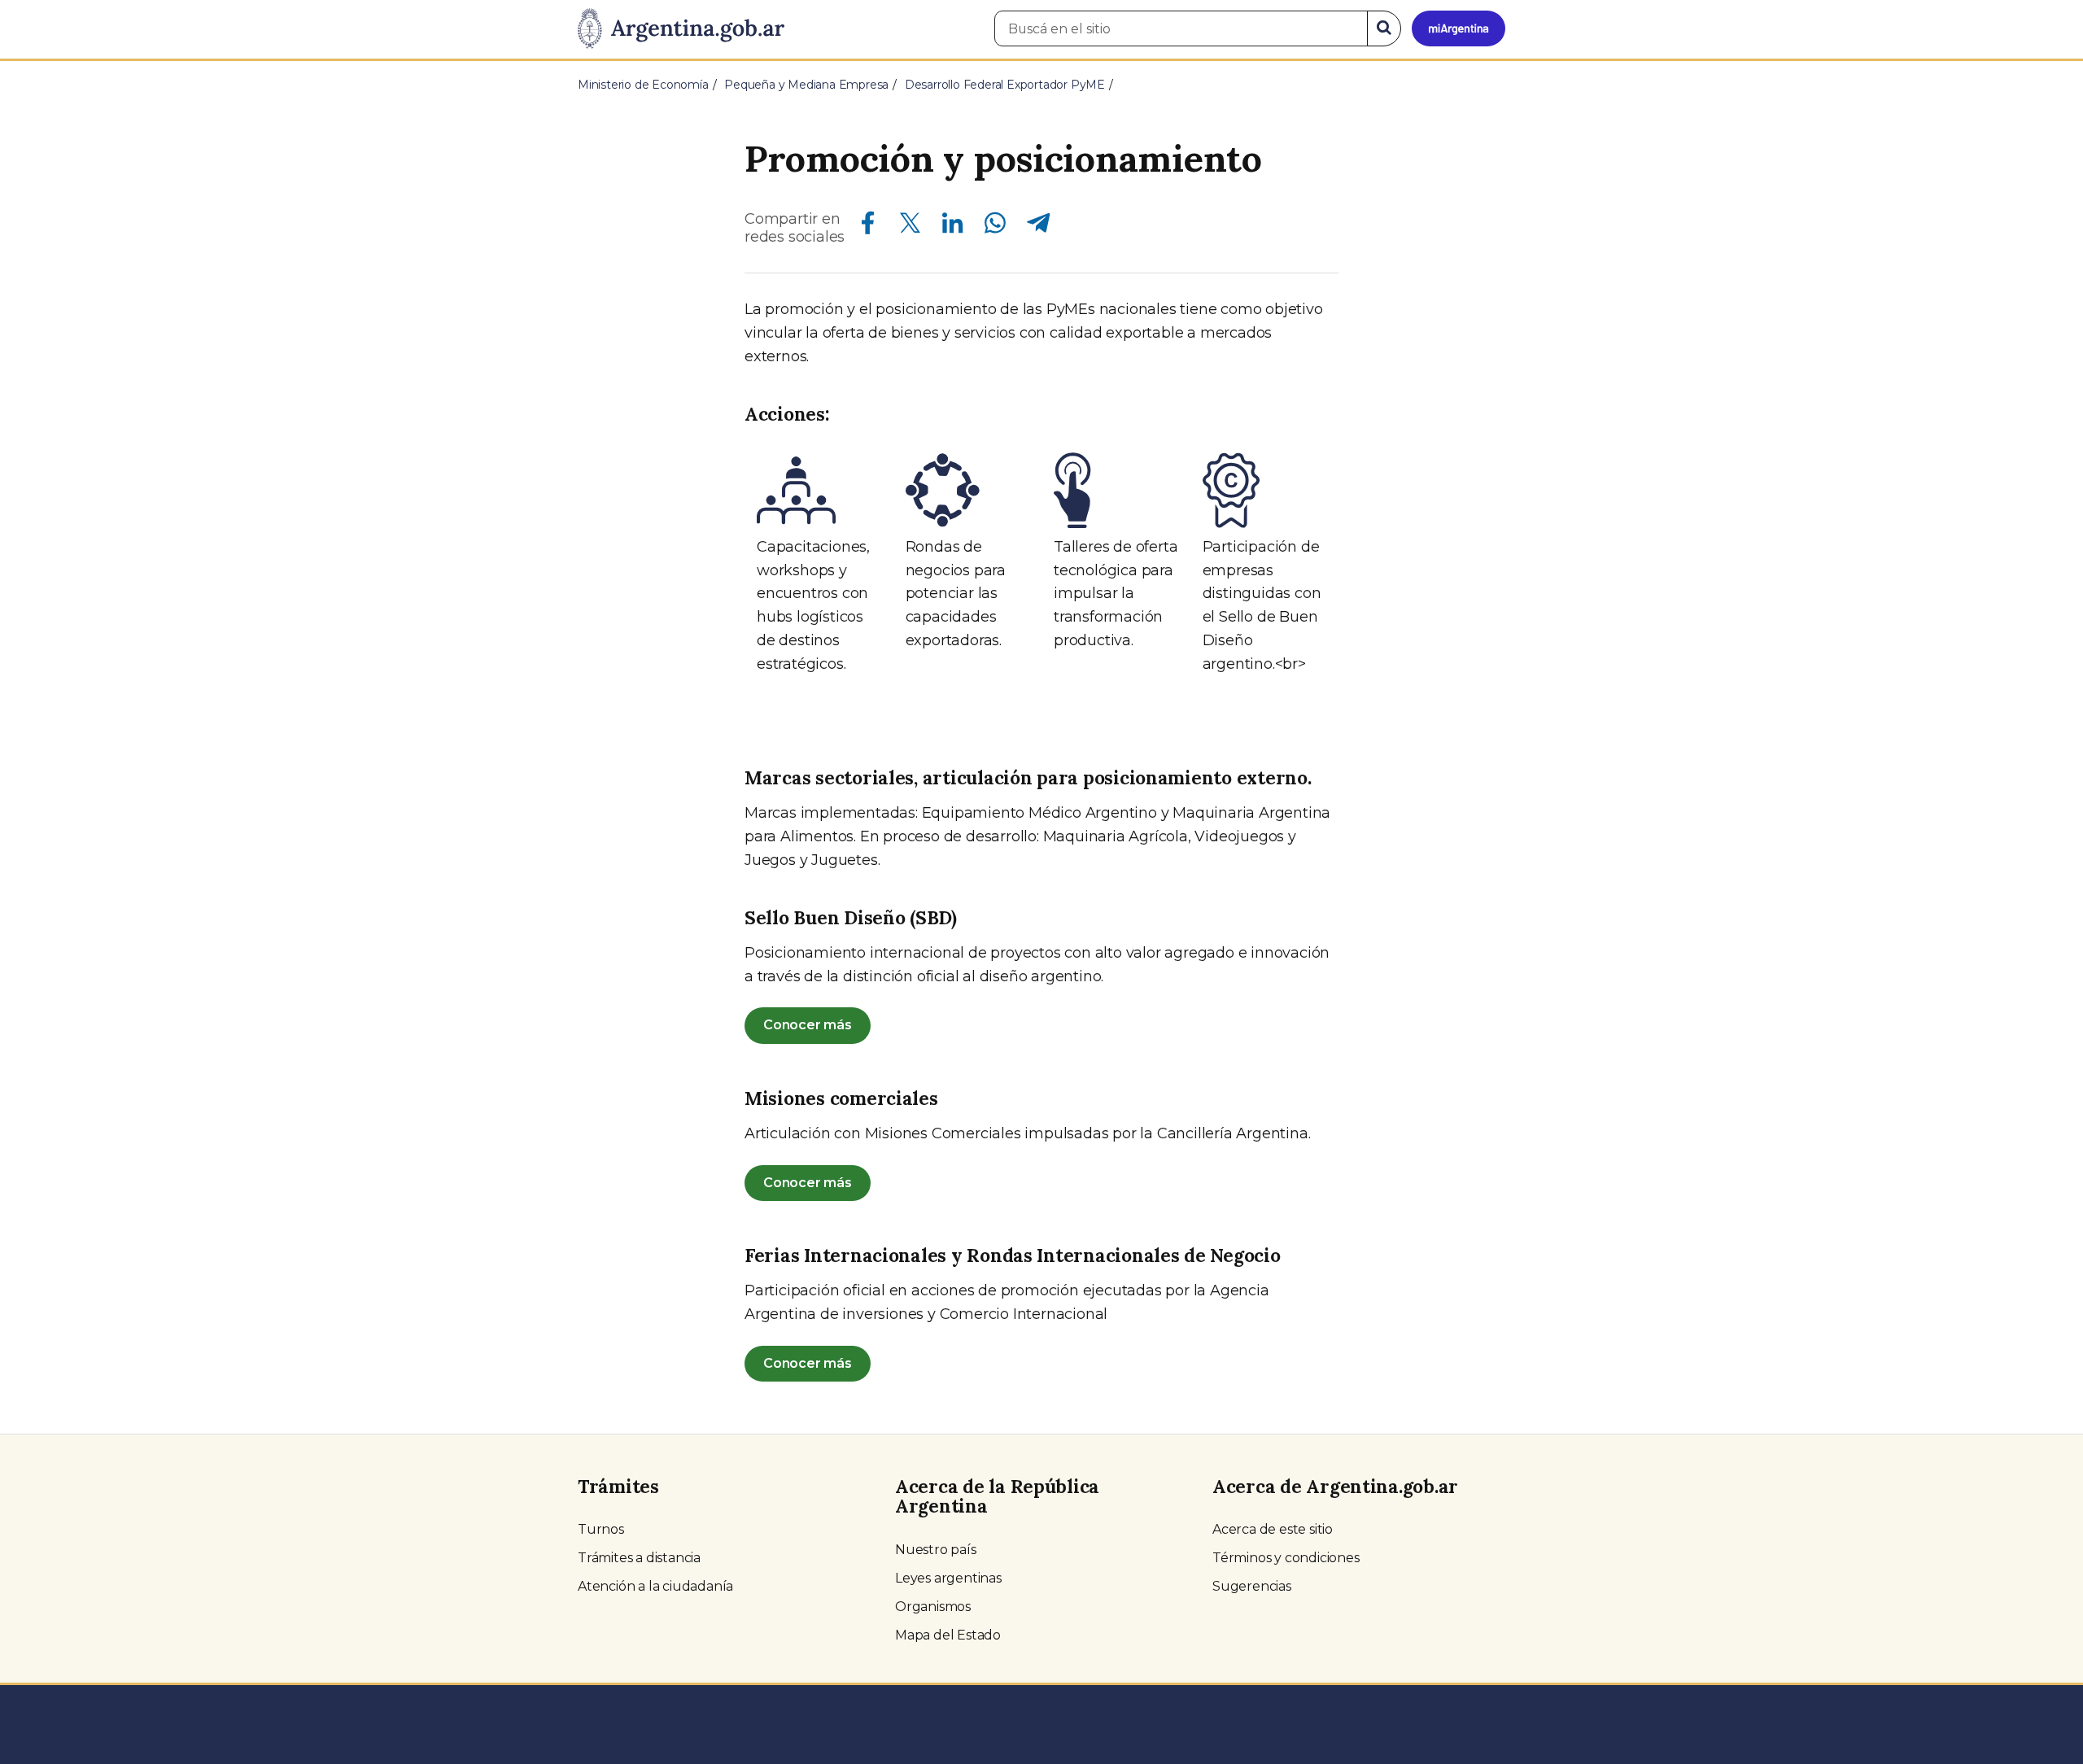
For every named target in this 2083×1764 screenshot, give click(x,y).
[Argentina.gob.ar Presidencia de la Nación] (681, 29)
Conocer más (808, 1025)
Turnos (601, 1529)
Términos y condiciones (1286, 1558)
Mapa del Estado (948, 1635)
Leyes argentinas (948, 1578)
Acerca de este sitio (1273, 1529)
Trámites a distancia (639, 1558)
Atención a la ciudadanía (655, 1586)
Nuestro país (936, 1550)
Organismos (933, 1607)
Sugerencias (1252, 1586)
